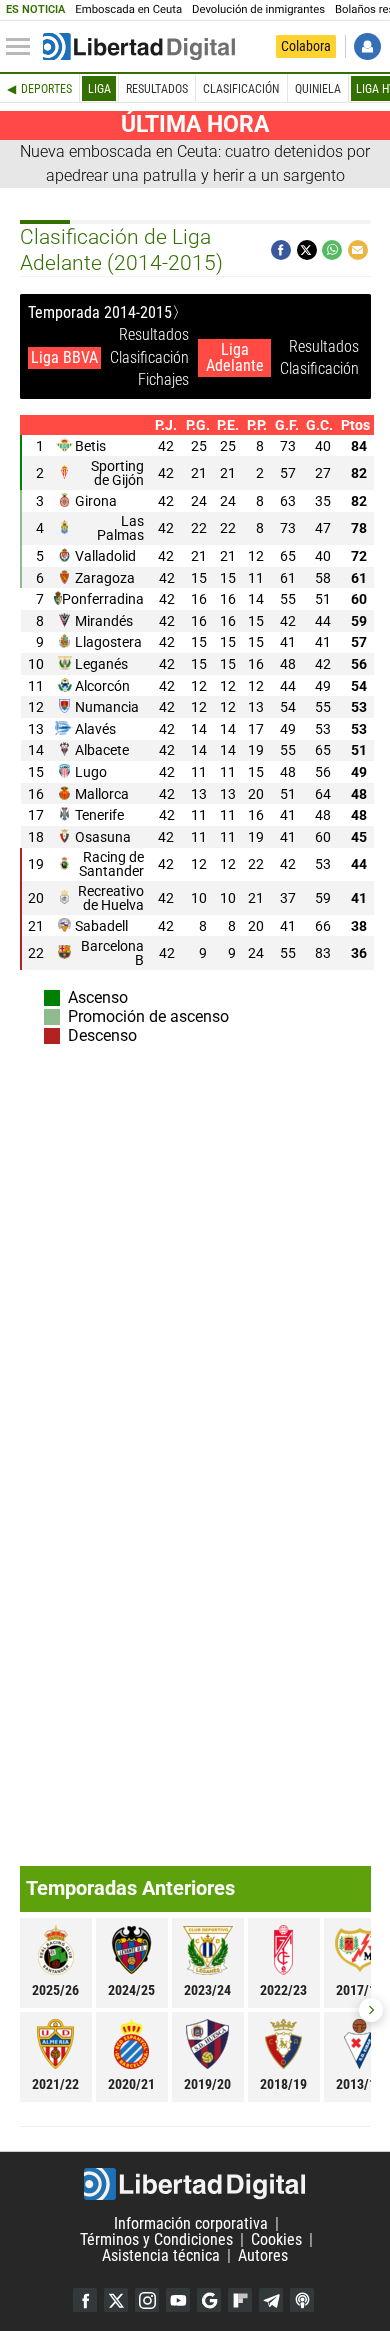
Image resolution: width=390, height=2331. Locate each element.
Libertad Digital (195, 2184)
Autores (263, 2255)
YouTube (178, 2300)
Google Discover (209, 2300)
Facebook (85, 2300)
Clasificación (241, 89)
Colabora (306, 46)
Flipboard (240, 2300)
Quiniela (318, 89)
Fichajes (163, 379)
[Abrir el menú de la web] (23, 47)
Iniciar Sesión (367, 46)
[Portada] (139, 47)
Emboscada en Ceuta (128, 9)
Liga (99, 89)
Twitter (116, 2300)
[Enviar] (332, 250)
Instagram (147, 2300)
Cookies (276, 2239)
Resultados (157, 89)
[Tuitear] (307, 250)
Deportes (46, 89)
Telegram (271, 2300)
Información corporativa (191, 2223)
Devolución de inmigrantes (258, 9)
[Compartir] (281, 250)
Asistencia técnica (161, 2255)
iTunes (302, 2300)
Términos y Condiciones (156, 2239)
